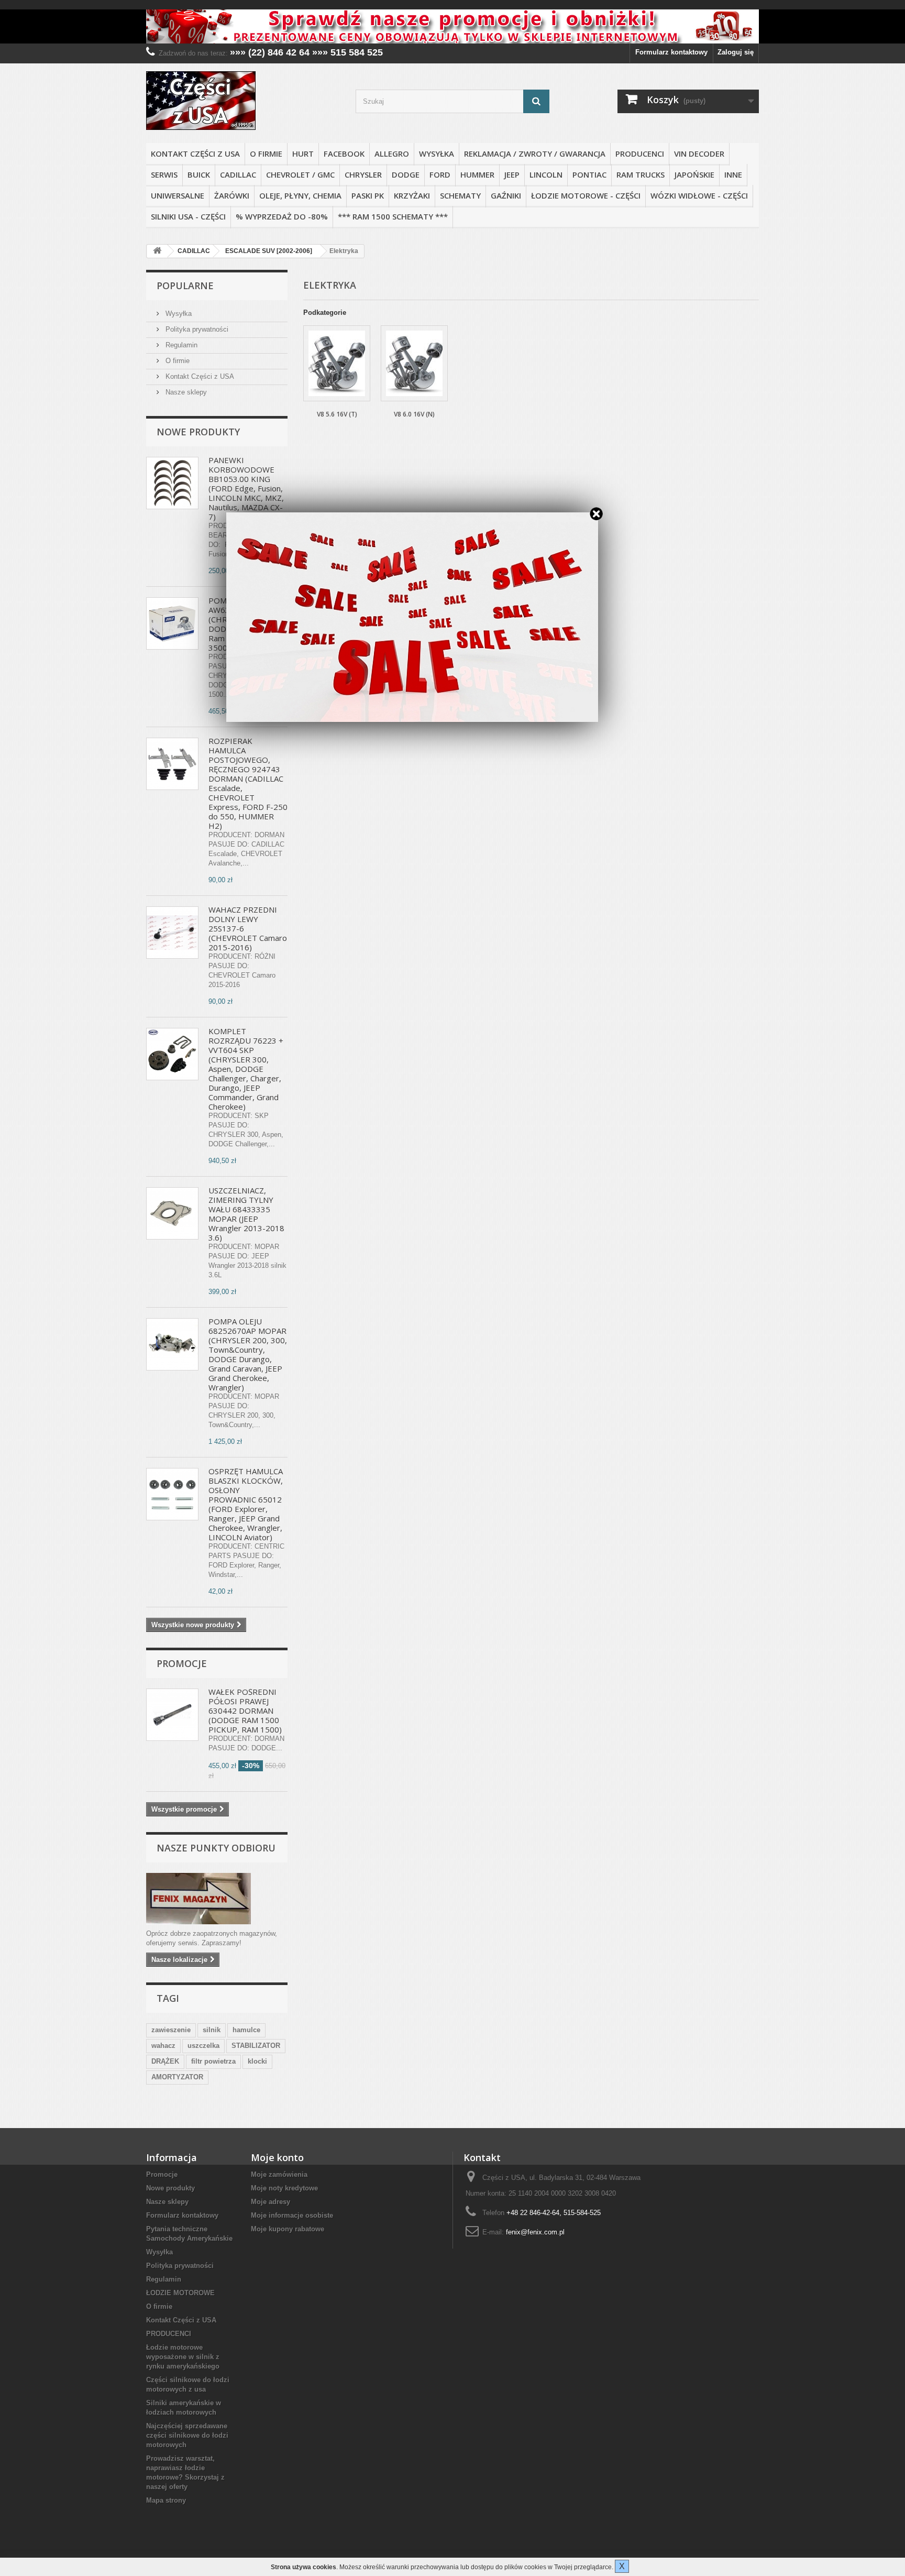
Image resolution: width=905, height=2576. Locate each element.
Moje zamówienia (279, 2174)
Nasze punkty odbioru (216, 1848)
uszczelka (203, 2046)
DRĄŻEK (165, 2061)
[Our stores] (217, 1899)
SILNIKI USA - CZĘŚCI (188, 216)
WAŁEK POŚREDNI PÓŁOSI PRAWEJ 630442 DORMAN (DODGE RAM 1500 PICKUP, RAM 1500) (245, 1711)
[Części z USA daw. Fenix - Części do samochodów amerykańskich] (243, 101)
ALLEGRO (392, 154)
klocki (257, 2061)
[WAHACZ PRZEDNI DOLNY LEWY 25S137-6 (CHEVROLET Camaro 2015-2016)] (172, 933)
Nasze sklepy (185, 392)
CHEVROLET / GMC (300, 174)
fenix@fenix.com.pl (535, 2232)
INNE (733, 174)
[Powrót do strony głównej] (157, 251)
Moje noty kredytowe (284, 2188)
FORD (440, 174)
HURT (303, 154)
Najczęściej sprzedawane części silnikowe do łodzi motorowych (187, 2435)
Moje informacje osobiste (292, 2215)
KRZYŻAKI (412, 195)
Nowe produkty (198, 432)
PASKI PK (368, 195)
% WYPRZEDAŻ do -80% (282, 216)
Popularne (185, 286)
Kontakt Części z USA (195, 154)
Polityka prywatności (196, 329)
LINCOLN (546, 174)
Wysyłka (437, 154)
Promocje (182, 1663)
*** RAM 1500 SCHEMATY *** (393, 216)
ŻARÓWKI (232, 195)
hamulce (246, 2030)
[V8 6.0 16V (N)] (414, 363)
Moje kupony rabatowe (288, 2229)
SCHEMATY (460, 195)
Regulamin (180, 345)
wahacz (163, 2046)
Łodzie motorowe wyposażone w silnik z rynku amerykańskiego (183, 2357)
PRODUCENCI (640, 154)
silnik (212, 2030)
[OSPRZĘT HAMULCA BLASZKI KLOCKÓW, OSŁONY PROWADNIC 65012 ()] (172, 1494)
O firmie (266, 154)
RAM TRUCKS (641, 174)
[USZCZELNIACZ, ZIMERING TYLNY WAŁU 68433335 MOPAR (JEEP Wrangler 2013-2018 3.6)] (172, 1213)
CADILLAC (238, 174)
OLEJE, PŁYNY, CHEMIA (300, 195)
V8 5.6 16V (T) (337, 414)
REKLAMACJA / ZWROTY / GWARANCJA (535, 154)
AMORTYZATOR (177, 2077)
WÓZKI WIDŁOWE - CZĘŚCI (699, 195)
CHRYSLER (363, 174)
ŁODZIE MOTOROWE (180, 2293)
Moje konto (277, 2157)
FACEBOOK (344, 154)
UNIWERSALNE (178, 195)
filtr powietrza (213, 2061)
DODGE (406, 174)
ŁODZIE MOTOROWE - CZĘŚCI (586, 195)
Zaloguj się (736, 52)
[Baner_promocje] (452, 26)
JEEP (512, 174)
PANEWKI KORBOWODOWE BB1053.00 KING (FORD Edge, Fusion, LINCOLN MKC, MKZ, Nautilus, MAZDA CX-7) (246, 488)
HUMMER (477, 174)
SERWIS (164, 174)
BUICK (199, 174)
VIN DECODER (699, 154)
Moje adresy (271, 2202)
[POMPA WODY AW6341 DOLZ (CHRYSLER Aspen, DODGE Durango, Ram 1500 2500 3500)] (172, 623)
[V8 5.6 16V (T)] (337, 363)
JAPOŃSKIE (694, 174)
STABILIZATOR (256, 2046)
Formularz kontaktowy (671, 52)
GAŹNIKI (506, 195)
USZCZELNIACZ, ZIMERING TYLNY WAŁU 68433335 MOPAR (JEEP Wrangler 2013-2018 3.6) (246, 1214)
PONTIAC (589, 174)
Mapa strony (166, 2500)
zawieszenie (171, 2030)
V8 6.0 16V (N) (414, 414)
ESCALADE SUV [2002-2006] (269, 251)
